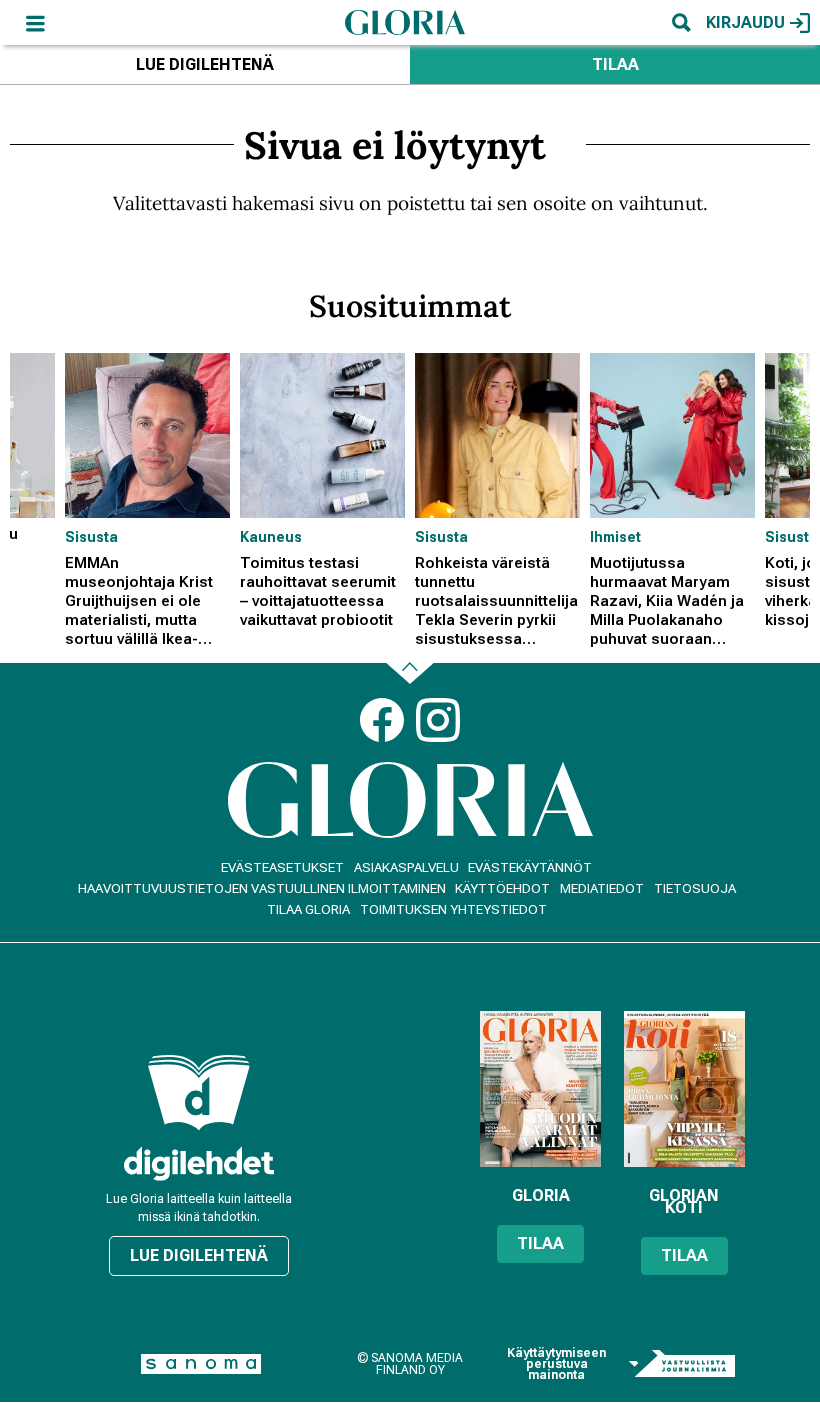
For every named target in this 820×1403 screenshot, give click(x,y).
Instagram (438, 720)
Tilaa (615, 64)
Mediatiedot (602, 888)
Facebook (382, 720)
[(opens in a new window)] (199, 1163)
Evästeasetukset (282, 867)
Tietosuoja (695, 888)
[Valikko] (35, 22)
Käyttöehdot (502, 888)
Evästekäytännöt (530, 867)
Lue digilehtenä (205, 64)
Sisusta (91, 537)
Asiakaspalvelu (406, 867)
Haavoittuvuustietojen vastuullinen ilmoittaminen (262, 888)
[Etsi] (681, 22)
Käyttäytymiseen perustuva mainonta (556, 1364)
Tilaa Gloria (308, 909)
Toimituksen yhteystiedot (453, 909)
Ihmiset (615, 537)
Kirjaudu (745, 22)
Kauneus (271, 537)
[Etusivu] (405, 22)
